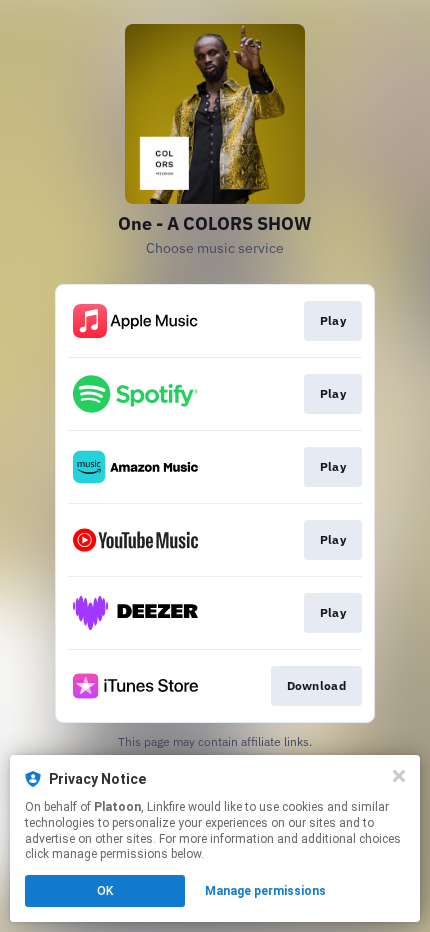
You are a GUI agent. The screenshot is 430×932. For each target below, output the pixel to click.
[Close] (399, 776)
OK (105, 891)
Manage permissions (265, 891)
